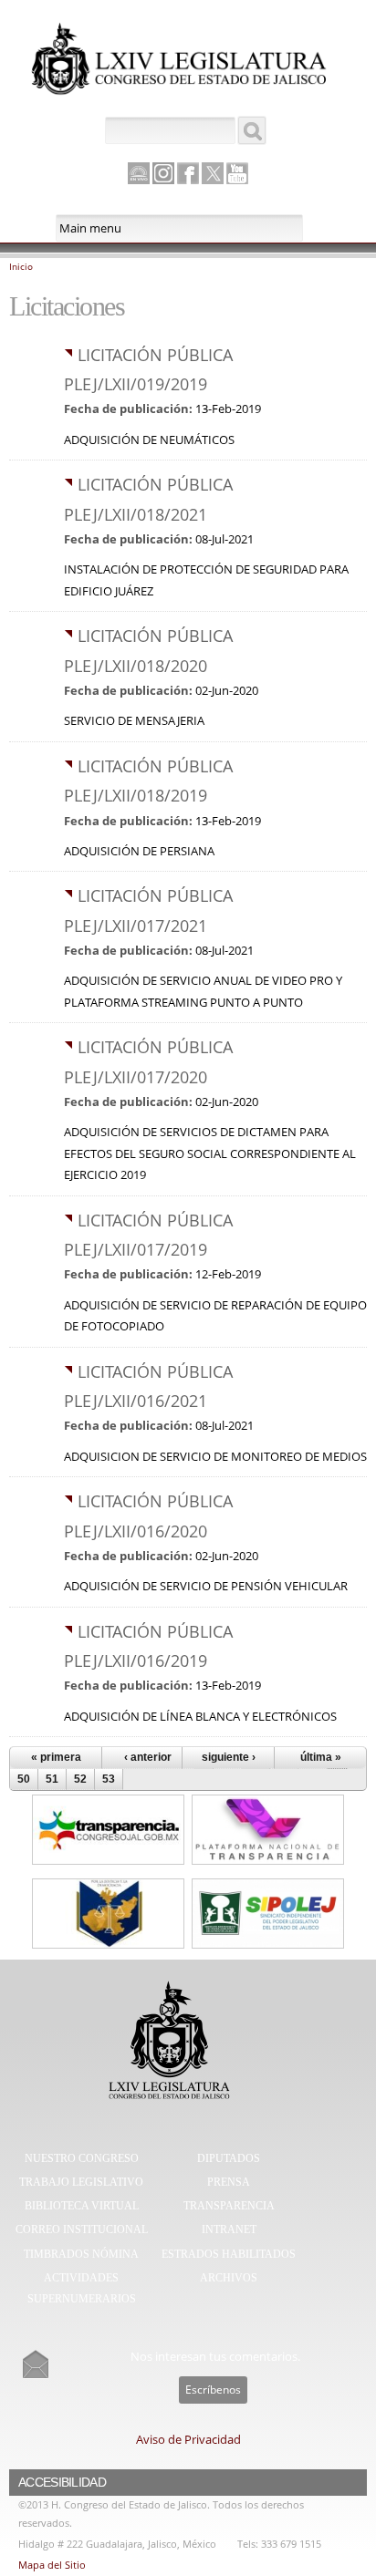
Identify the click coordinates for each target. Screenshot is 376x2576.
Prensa (229, 2182)
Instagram (163, 173)
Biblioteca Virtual (82, 2206)
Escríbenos (213, 2390)
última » (321, 1757)
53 (109, 1779)
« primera (56, 1757)
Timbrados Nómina (81, 2254)
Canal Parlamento (139, 174)
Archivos (229, 2278)
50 (24, 1779)
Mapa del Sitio (52, 2565)
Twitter (213, 173)
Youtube (237, 173)
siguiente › (229, 1757)
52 (80, 1779)
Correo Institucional (82, 2229)
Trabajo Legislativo (81, 2182)
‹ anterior (148, 1757)
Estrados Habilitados (229, 2254)
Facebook (188, 173)
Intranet (229, 2229)
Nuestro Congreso (82, 2158)
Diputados (229, 2158)
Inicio (21, 266)
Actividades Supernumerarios (82, 2289)
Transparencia (229, 2206)
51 (52, 1779)
